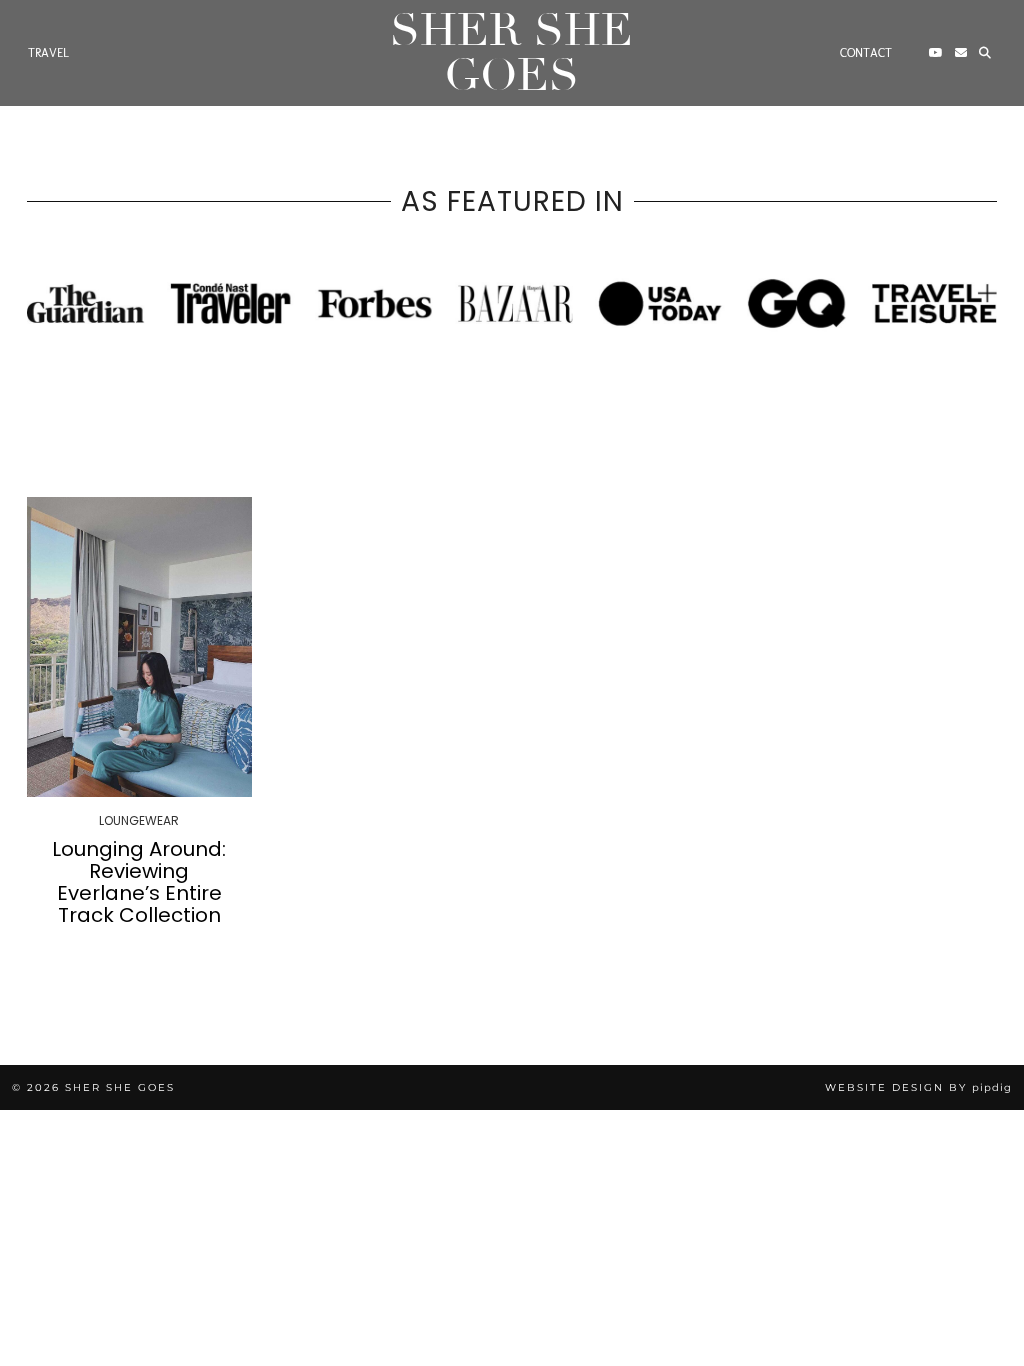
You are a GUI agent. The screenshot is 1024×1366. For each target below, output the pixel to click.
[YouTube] (936, 53)
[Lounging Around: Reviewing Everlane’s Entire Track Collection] (139, 646)
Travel (48, 53)
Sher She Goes (511, 53)
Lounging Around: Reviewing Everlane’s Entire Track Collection (139, 882)
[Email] (961, 53)
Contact (866, 53)
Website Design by (918, 1087)
